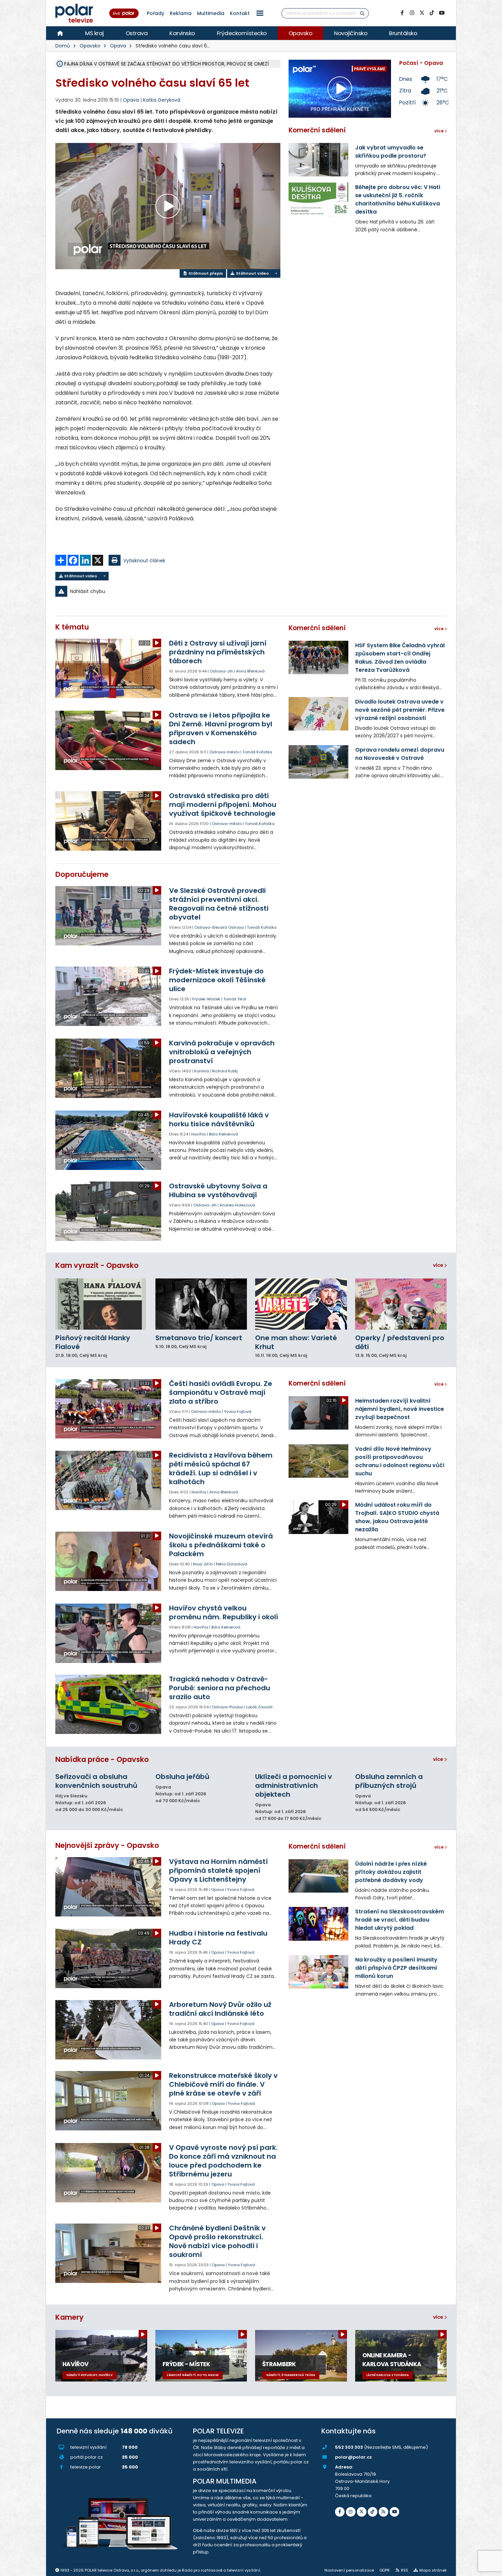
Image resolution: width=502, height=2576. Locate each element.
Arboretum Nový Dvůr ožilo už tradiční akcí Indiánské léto (220, 2009)
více (439, 1265)
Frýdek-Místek (206, 999)
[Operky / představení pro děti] (401, 1304)
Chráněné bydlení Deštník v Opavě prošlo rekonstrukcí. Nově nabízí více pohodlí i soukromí (217, 2241)
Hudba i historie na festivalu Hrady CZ (218, 1938)
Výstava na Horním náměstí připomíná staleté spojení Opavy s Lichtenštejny (218, 1870)
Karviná (202, 1071)
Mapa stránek (433, 2570)
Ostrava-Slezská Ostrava (219, 927)
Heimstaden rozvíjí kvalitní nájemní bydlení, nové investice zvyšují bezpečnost (400, 1409)
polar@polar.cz (353, 2457)
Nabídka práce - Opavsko (102, 1759)
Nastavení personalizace (349, 2570)
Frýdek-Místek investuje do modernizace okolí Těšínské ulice (217, 980)
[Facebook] (402, 13)
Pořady (156, 13)
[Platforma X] (422, 13)
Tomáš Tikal (235, 999)
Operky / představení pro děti (400, 1342)
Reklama (181, 13)
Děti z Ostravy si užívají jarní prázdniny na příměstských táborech (218, 652)
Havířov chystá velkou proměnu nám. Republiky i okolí (224, 1612)
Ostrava (137, 33)
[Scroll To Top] (490, 2568)
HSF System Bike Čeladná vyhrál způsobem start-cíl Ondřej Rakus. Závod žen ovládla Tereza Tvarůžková (400, 658)
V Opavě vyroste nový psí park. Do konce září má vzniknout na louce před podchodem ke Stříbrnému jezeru (223, 2161)
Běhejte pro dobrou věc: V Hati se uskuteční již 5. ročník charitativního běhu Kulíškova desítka (398, 199)
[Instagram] (412, 13)
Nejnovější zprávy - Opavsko (107, 1845)
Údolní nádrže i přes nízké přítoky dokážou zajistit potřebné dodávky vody (391, 1872)
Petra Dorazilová (232, 1564)
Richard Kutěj (225, 1071)
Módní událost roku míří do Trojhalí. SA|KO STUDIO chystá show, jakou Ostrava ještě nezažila (397, 1517)
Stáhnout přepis (205, 273)
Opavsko (301, 33)
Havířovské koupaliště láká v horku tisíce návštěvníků (219, 1119)
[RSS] (384, 2512)
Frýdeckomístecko (242, 33)
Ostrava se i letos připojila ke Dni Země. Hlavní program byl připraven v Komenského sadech (221, 728)
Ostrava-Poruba (227, 1707)
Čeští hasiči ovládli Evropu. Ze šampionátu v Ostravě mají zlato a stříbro (221, 1392)
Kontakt (240, 13)
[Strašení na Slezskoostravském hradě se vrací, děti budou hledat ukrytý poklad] (318, 1924)
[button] (260, 13)
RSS (405, 2570)
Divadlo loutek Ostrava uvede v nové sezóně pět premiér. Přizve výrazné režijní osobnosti (400, 710)
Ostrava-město (224, 752)
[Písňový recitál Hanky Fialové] (101, 1304)
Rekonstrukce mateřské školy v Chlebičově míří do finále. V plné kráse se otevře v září (223, 2084)
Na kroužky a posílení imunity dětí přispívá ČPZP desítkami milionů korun (396, 1968)
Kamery (69, 2317)
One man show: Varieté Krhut (296, 1342)
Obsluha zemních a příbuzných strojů (389, 1781)
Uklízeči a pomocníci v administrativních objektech (294, 1785)
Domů (63, 46)
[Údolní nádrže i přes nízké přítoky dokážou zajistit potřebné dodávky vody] (318, 1876)
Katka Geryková (162, 100)
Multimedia (211, 13)
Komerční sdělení (317, 130)
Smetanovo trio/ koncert (199, 1338)
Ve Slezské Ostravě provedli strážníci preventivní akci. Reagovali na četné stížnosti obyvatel (219, 904)
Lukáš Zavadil (259, 1707)
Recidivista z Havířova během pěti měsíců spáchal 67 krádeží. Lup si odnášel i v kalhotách (221, 1468)
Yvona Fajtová (238, 1412)
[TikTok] (432, 13)
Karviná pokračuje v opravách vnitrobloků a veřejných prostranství (222, 1052)
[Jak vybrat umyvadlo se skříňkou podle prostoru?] (318, 160)
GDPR (385, 2570)
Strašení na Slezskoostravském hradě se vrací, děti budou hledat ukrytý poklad (400, 1920)
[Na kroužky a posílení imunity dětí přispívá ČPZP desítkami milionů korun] (318, 1972)
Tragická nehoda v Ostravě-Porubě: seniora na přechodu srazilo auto (220, 1688)
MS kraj (94, 33)
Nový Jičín (203, 1564)
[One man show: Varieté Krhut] (301, 1304)
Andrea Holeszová (237, 1205)
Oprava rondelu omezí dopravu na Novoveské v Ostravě (400, 754)
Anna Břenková (250, 671)
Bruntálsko (403, 33)
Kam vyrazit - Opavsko (97, 1265)
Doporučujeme (82, 874)
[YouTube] (442, 13)
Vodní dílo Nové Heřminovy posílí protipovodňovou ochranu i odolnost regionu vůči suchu (400, 1461)
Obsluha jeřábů (182, 1777)
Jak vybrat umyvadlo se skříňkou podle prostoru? (391, 152)
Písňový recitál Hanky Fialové (93, 1342)
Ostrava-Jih (221, 671)
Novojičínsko (351, 33)
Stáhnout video (252, 273)
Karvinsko (182, 33)
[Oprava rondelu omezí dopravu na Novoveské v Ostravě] (318, 762)
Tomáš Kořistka (257, 752)
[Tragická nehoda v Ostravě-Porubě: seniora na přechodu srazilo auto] (109, 1704)
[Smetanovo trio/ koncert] (201, 1304)
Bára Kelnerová (224, 1134)
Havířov (199, 1134)
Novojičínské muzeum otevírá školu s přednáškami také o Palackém (221, 1545)
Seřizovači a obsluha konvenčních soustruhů (96, 1781)
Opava (118, 46)
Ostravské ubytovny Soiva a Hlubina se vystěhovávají (218, 1190)
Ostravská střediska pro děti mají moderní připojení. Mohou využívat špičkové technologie (223, 805)
